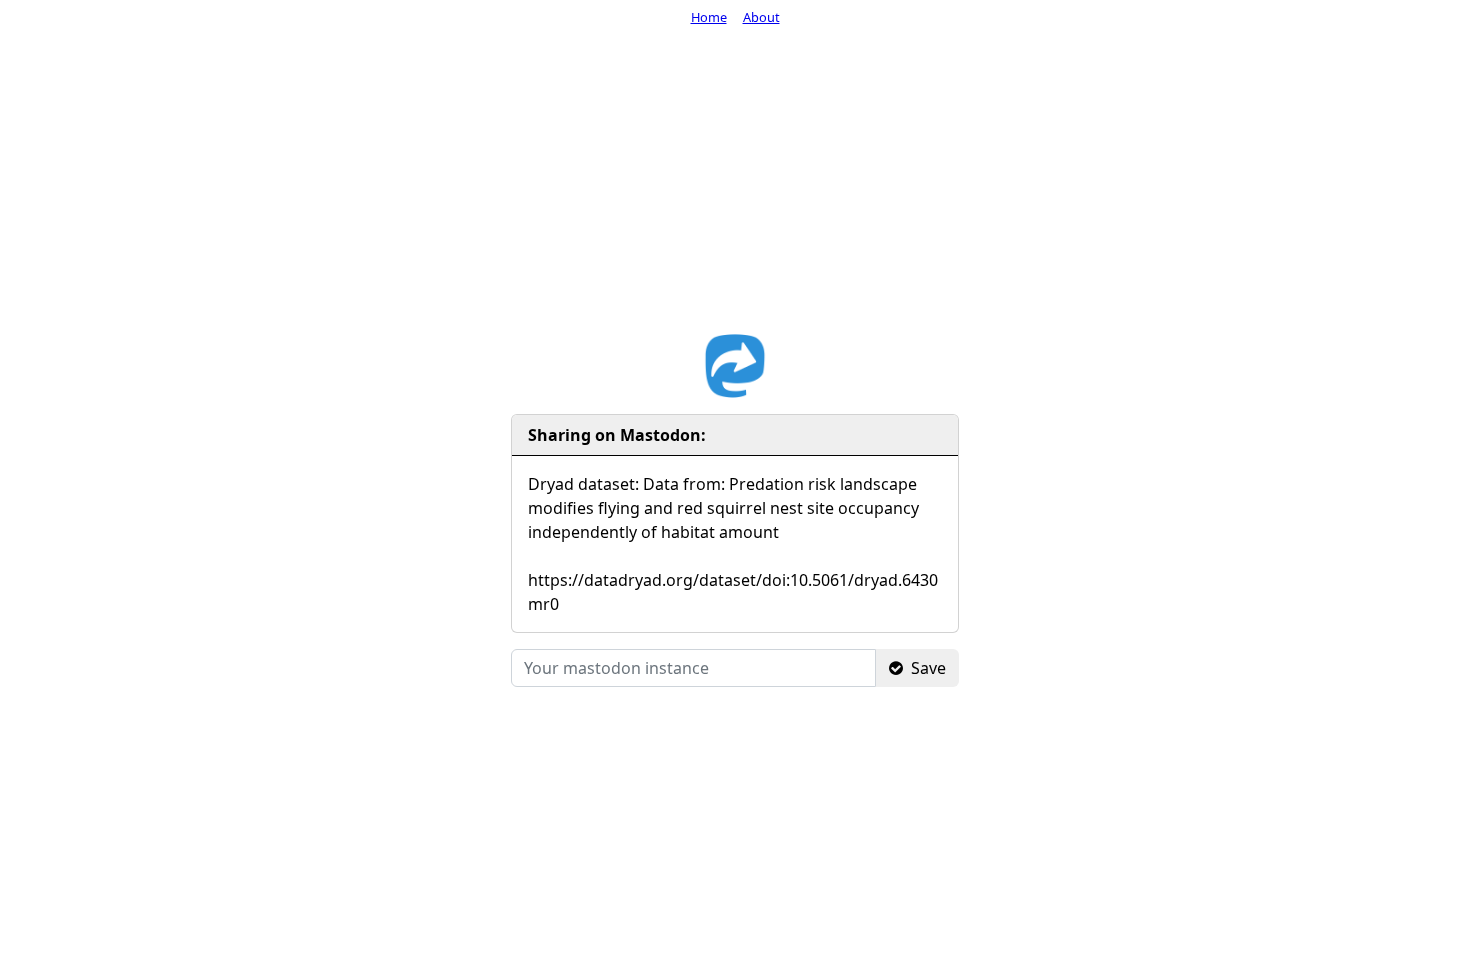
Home (709, 17)
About (761, 17)
